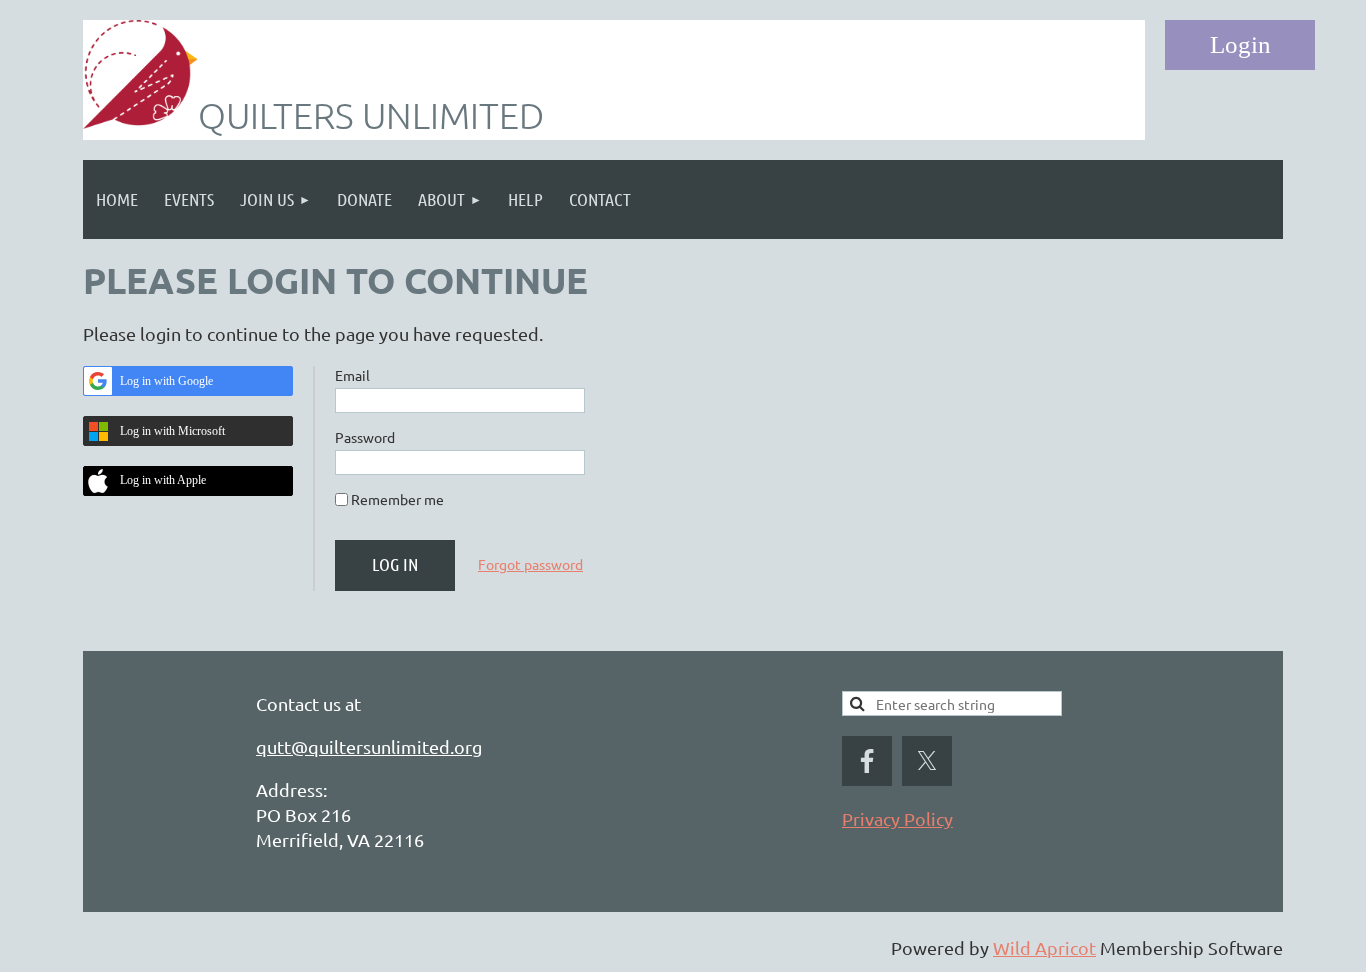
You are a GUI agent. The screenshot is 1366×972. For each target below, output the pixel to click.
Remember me (397, 499)
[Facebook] (867, 761)
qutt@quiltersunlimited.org (369, 746)
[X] (927, 761)
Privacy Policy (897, 818)
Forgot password (530, 564)
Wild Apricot (1044, 947)
